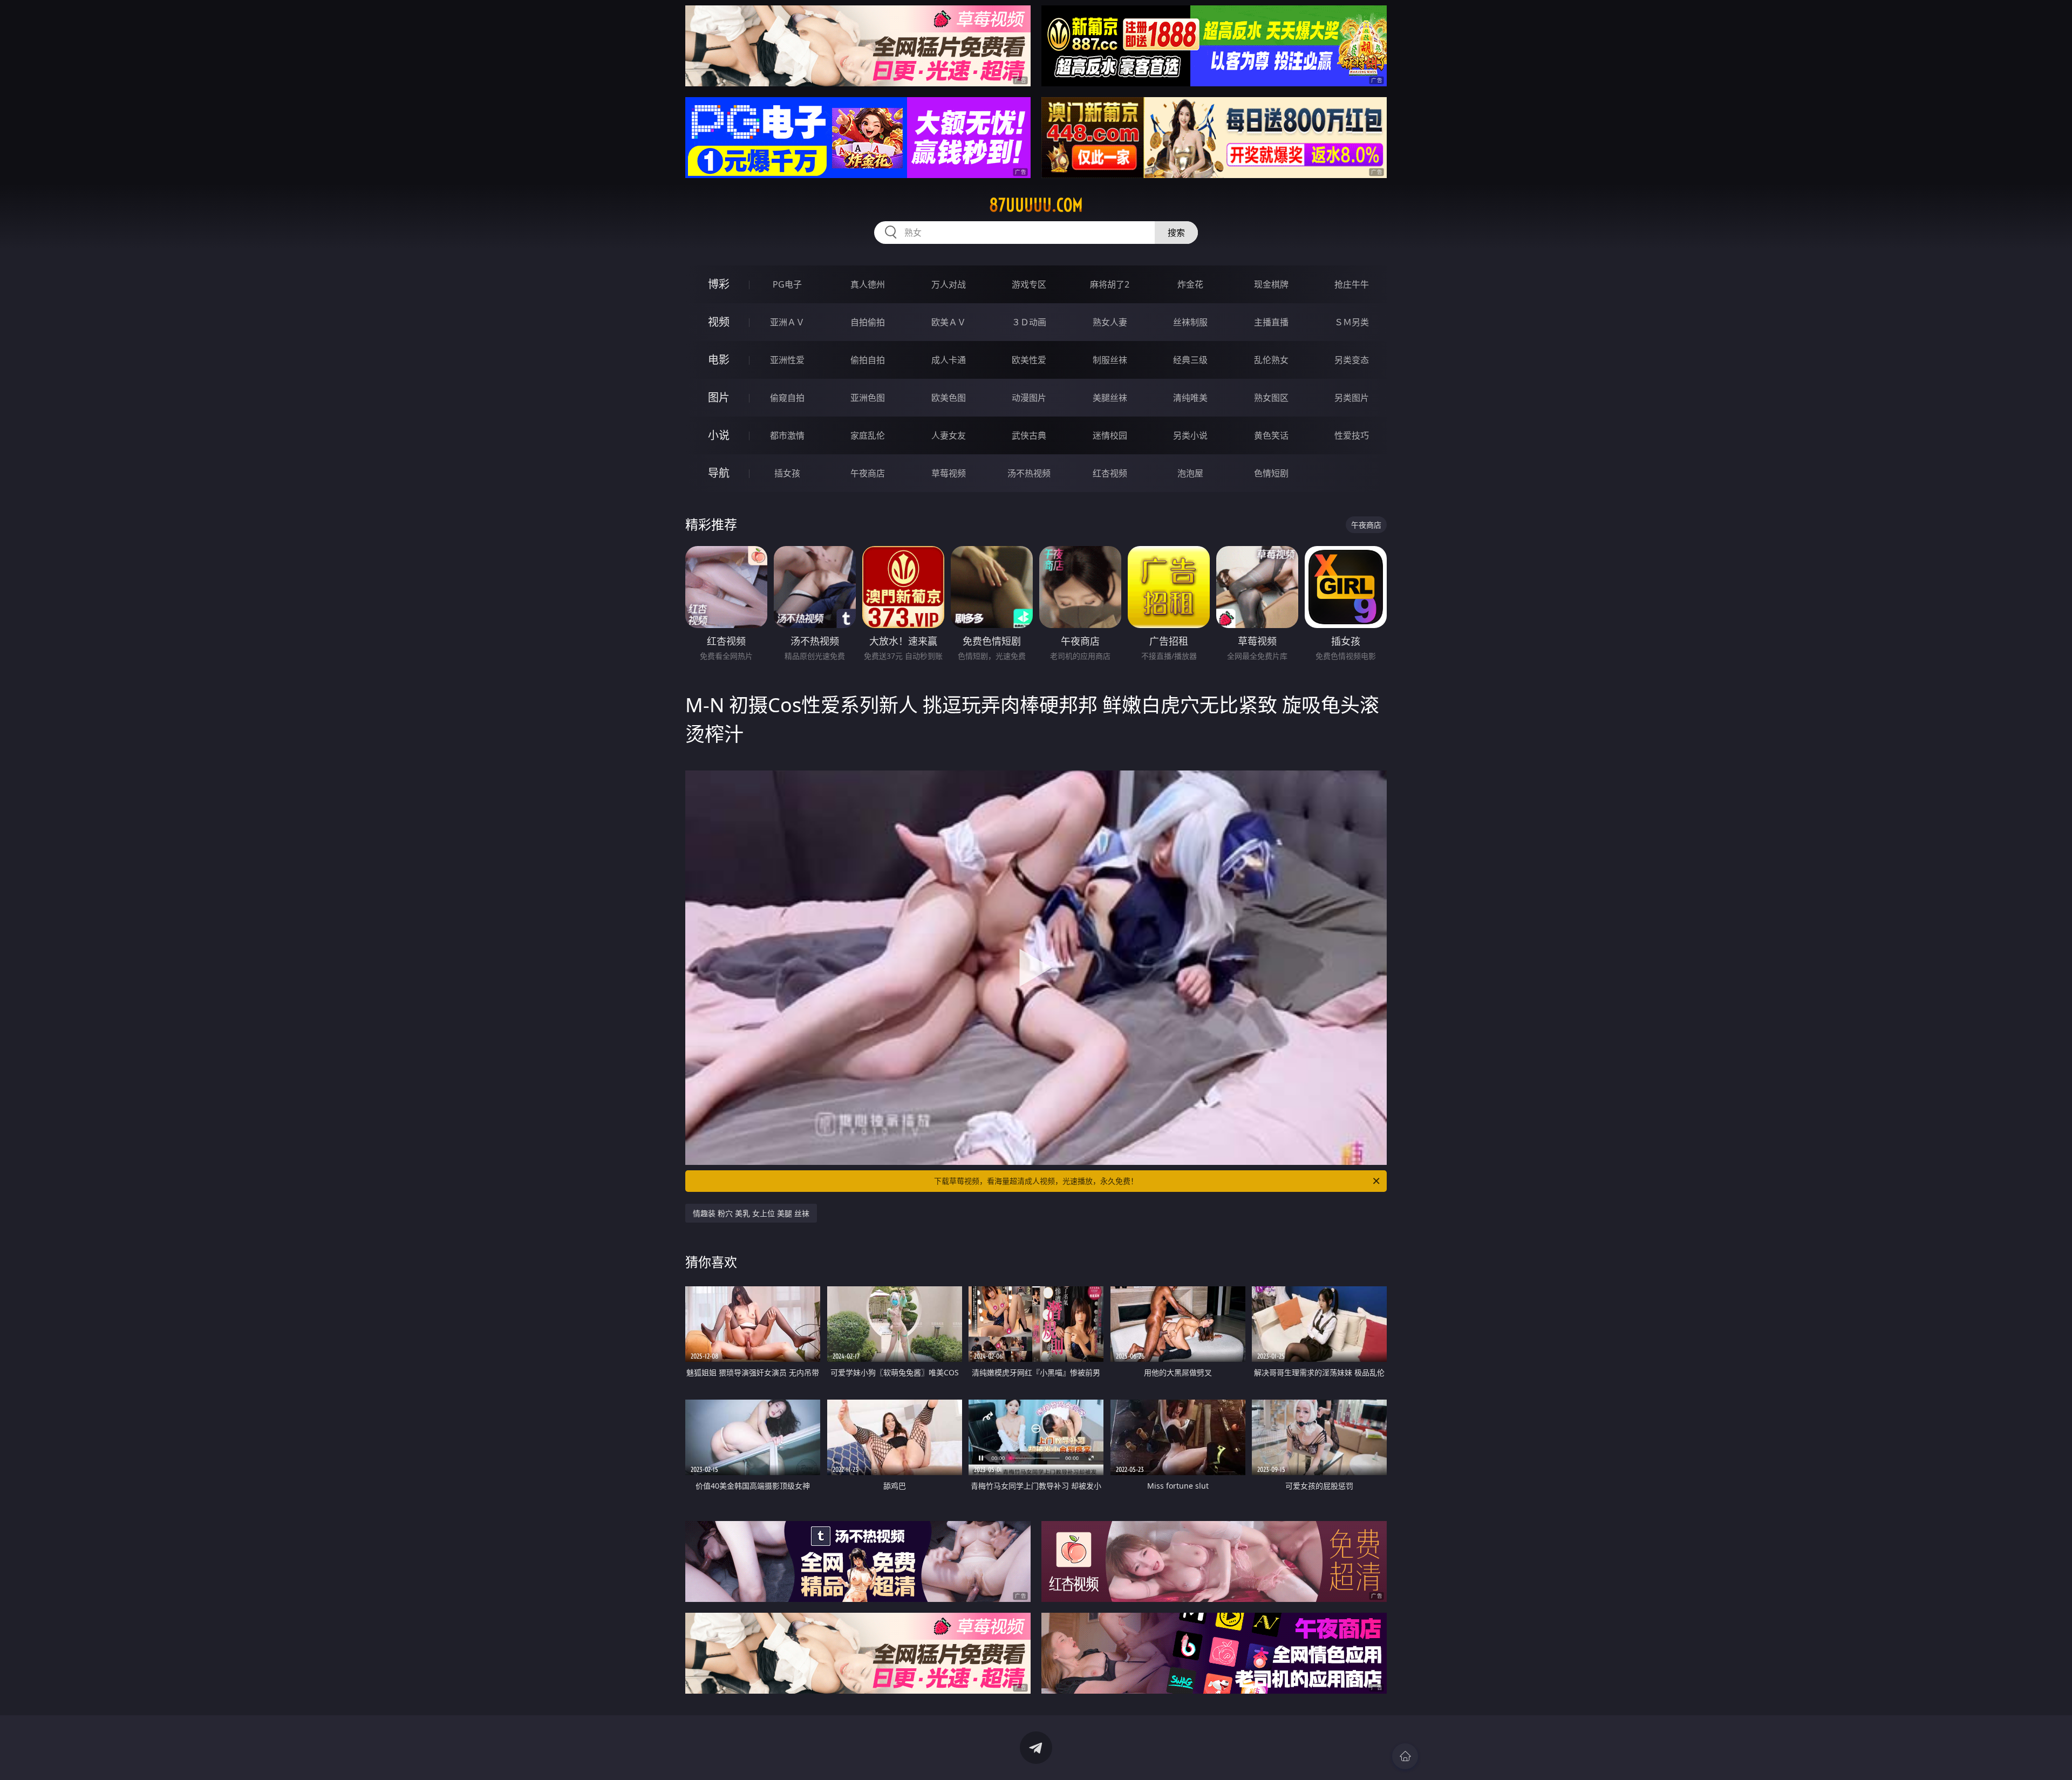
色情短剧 (1271, 473)
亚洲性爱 (787, 360)
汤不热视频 (1029, 473)
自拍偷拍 (868, 322)
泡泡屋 (1190, 473)
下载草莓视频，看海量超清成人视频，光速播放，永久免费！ (1036, 1181)
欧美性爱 (1029, 360)
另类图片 (1352, 398)
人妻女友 (949, 435)
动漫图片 (1029, 398)
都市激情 (787, 435)
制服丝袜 (1110, 360)
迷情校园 (1110, 435)
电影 (719, 360)
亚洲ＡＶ (787, 322)
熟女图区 (1271, 398)
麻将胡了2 (1110, 284)
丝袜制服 (1190, 322)
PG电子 (787, 284)
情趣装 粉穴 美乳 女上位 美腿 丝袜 (751, 1213)
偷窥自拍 (787, 398)
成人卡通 (949, 360)
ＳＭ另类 (1352, 322)
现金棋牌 (1271, 284)
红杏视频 (1110, 473)
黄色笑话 (1271, 435)
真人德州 (868, 284)
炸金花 (1190, 284)
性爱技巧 (1352, 435)
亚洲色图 (868, 398)
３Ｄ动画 (1029, 322)
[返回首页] (1405, 1756)
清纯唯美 (1190, 398)
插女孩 (787, 473)
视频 (719, 322)
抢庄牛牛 (1352, 284)
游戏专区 (1029, 284)
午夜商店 (868, 473)
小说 (719, 435)
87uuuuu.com (1036, 205)
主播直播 (1271, 322)
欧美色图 (949, 398)
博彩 (719, 284)
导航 (719, 473)
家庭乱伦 (868, 435)
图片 (719, 397)
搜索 (1176, 233)
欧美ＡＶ (949, 322)
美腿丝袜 (1110, 398)
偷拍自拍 (868, 360)
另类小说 (1190, 435)
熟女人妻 (1110, 322)
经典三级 (1190, 360)
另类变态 (1352, 360)
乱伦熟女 (1271, 360)
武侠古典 (1029, 435)
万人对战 (949, 284)
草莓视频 (949, 473)
